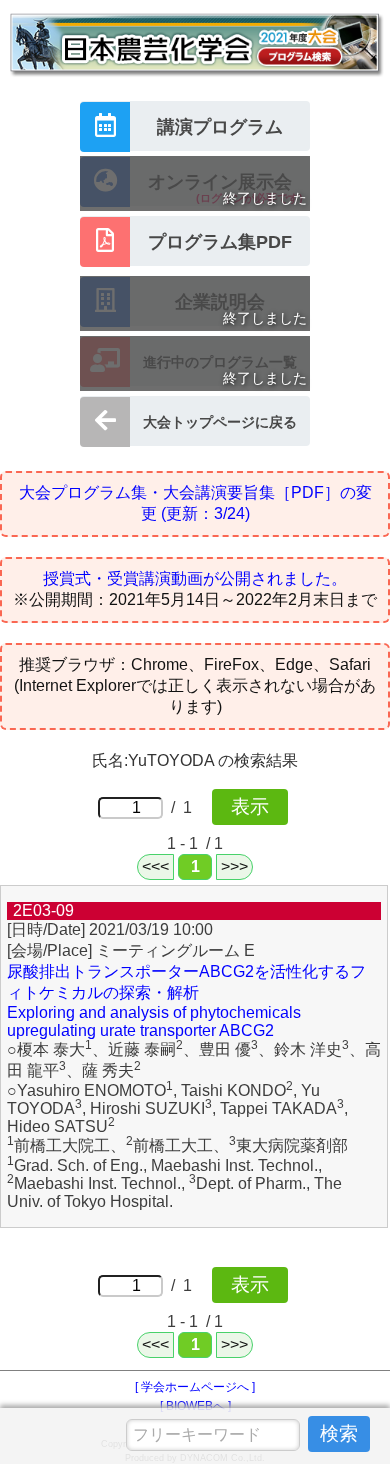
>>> (234, 866)
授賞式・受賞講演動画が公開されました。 (195, 578)
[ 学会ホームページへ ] (195, 1387)
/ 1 (185, 807)
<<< (155, 866)
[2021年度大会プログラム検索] (195, 82)
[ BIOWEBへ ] (195, 1406)
